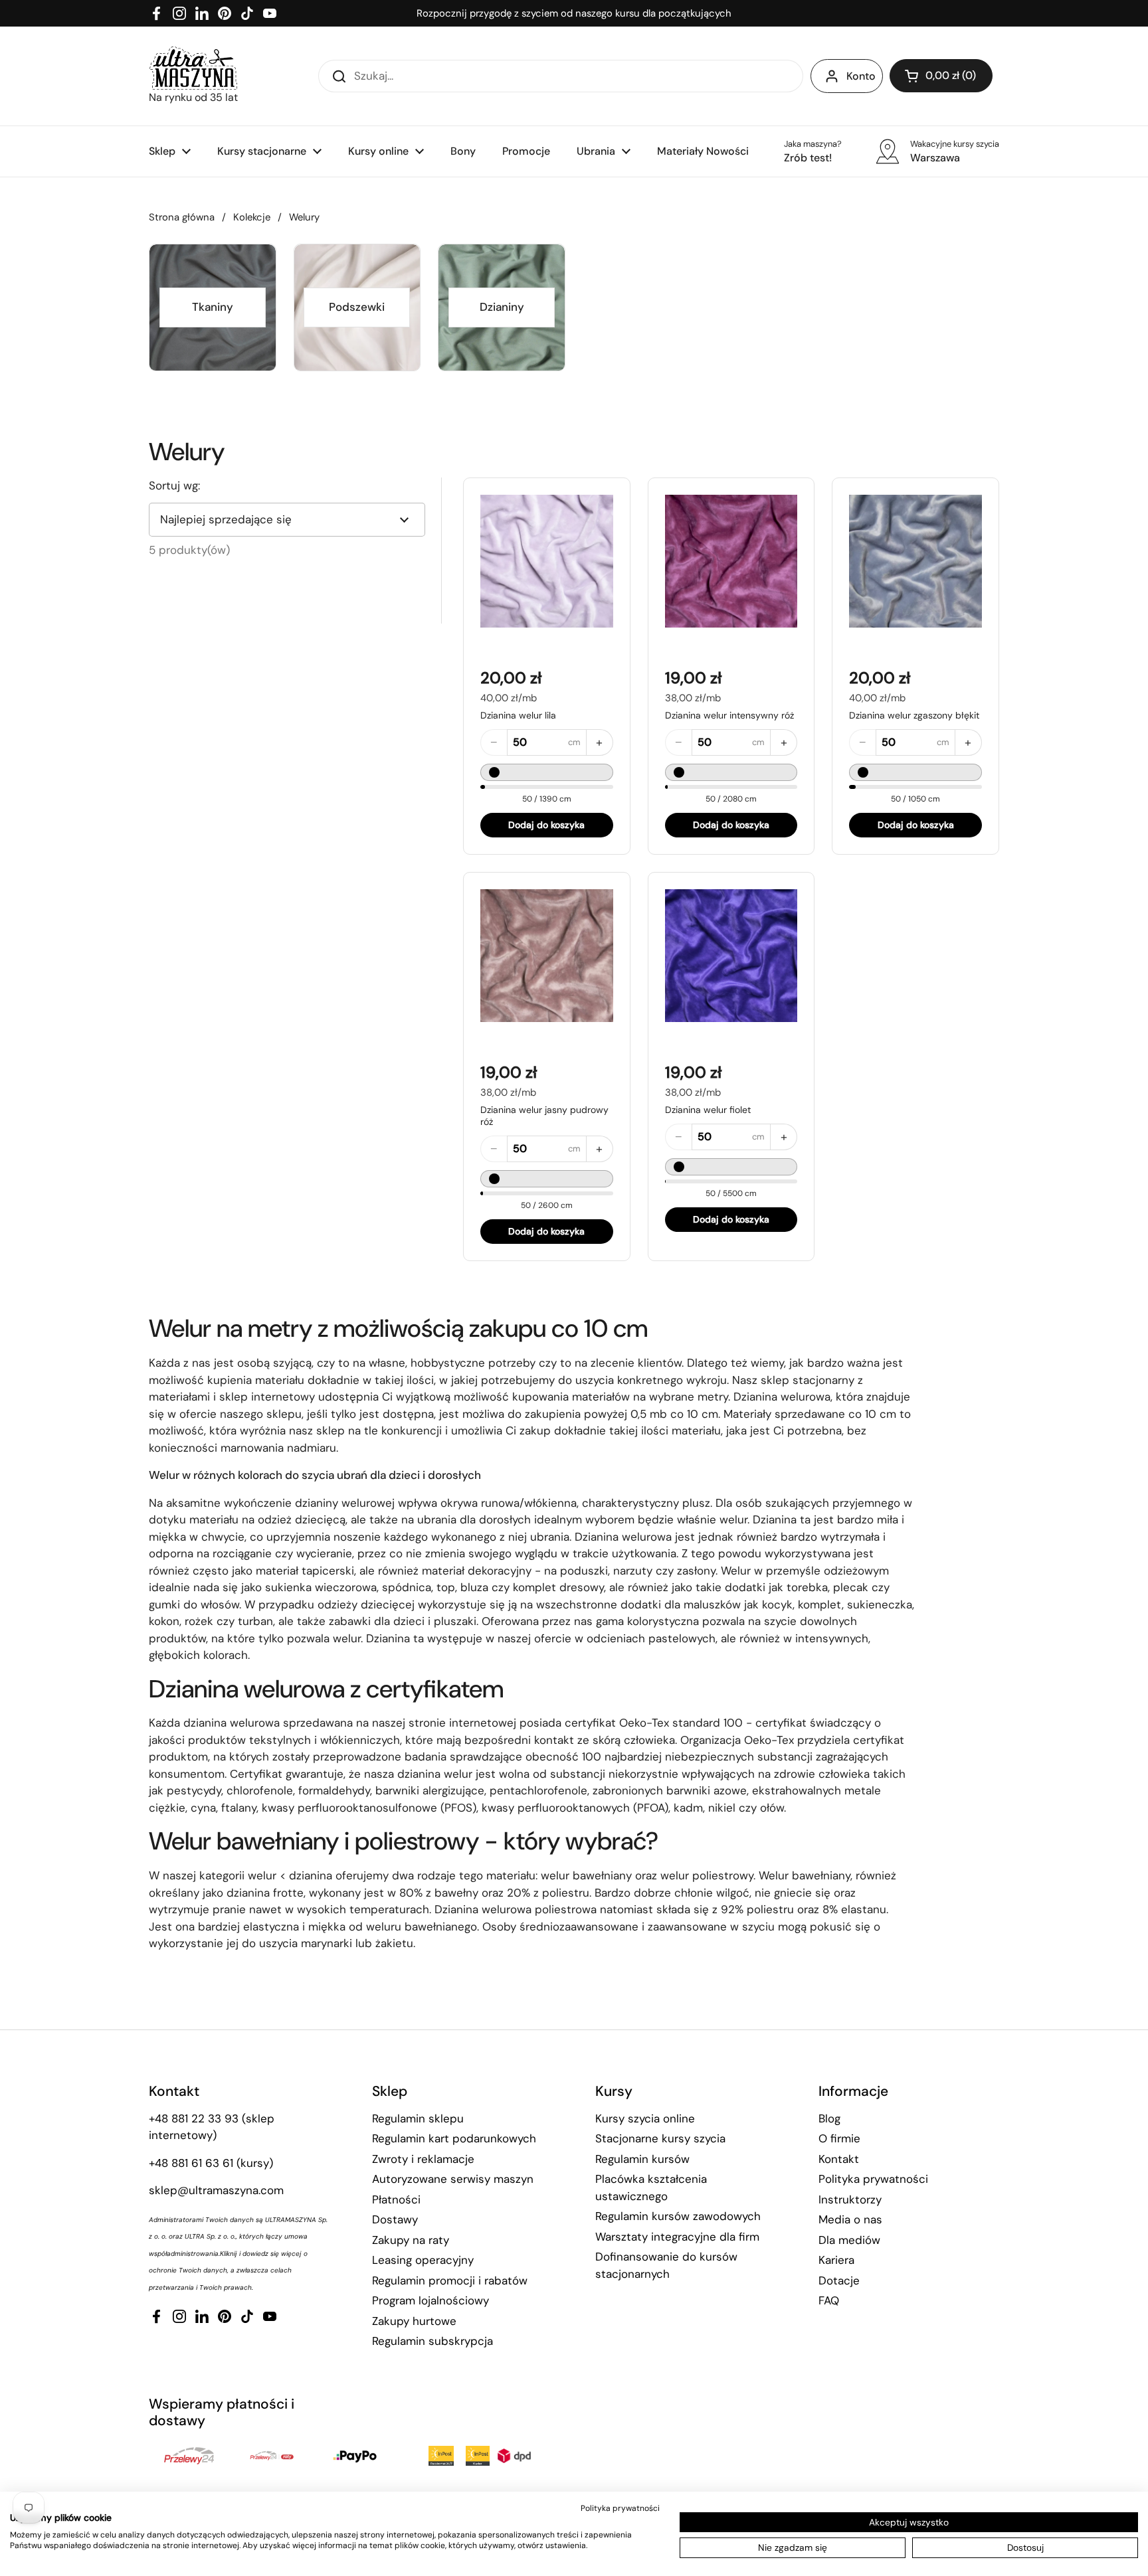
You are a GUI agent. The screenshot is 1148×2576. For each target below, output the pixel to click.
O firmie (839, 2138)
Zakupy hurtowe (414, 2321)
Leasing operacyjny (423, 2260)
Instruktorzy (850, 2199)
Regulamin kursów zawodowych (678, 2216)
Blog (829, 2118)
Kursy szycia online (645, 2118)
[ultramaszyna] (193, 68)
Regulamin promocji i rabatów (450, 2280)
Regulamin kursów (642, 2159)
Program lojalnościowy (430, 2300)
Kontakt (839, 2159)
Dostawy (395, 2219)
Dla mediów (849, 2240)
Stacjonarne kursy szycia (660, 2138)
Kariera (836, 2260)
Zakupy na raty (411, 2240)
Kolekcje (252, 217)
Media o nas (850, 2219)
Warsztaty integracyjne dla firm (677, 2237)
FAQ (829, 2300)
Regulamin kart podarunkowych (454, 2138)
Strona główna (182, 217)
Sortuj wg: (174, 485)
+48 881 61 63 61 (191, 2163)
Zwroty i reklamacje (423, 2159)
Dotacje (839, 2280)
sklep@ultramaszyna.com (216, 2190)
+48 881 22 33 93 (194, 2118)
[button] (941, 76)
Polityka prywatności (873, 2179)
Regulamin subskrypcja (432, 2341)
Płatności (396, 2199)
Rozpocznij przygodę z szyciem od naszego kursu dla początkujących (574, 13)
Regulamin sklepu (418, 2118)
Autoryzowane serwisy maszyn (453, 2179)
